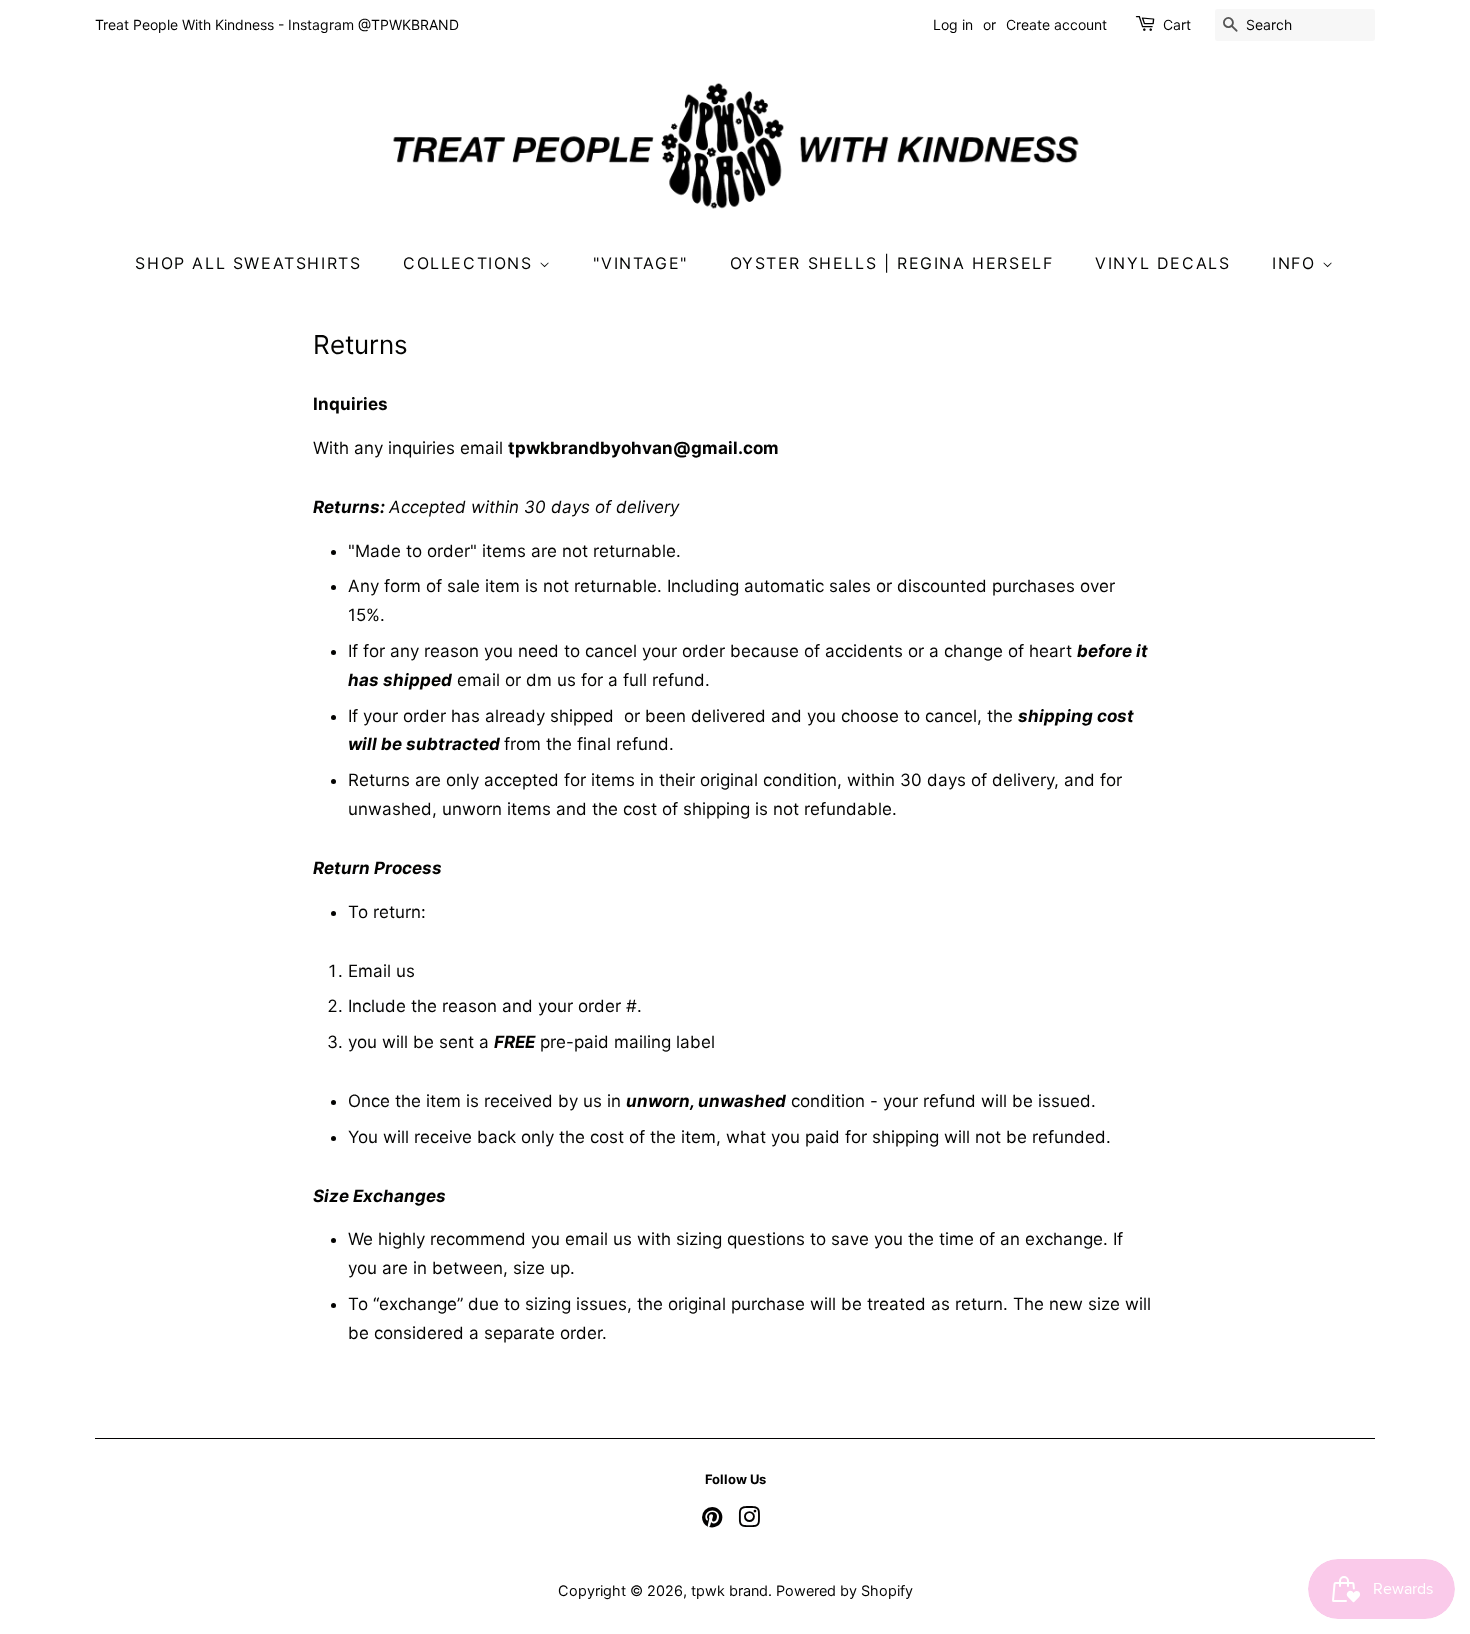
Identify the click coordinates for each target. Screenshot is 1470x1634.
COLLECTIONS (471, 263)
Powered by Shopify (844, 1590)
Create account (1056, 24)
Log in (953, 24)
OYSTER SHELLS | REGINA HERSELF (892, 263)
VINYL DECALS (1162, 263)
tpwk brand (729, 1590)
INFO (1297, 263)
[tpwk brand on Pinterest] (712, 1520)
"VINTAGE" (640, 263)
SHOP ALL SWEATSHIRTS (248, 263)
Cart (1177, 24)
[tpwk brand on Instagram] (749, 1520)
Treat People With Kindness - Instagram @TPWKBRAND (277, 24)
